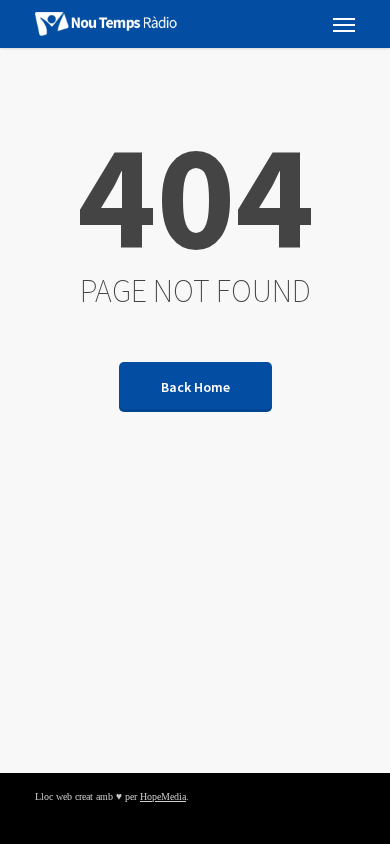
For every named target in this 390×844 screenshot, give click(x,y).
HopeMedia (163, 796)
